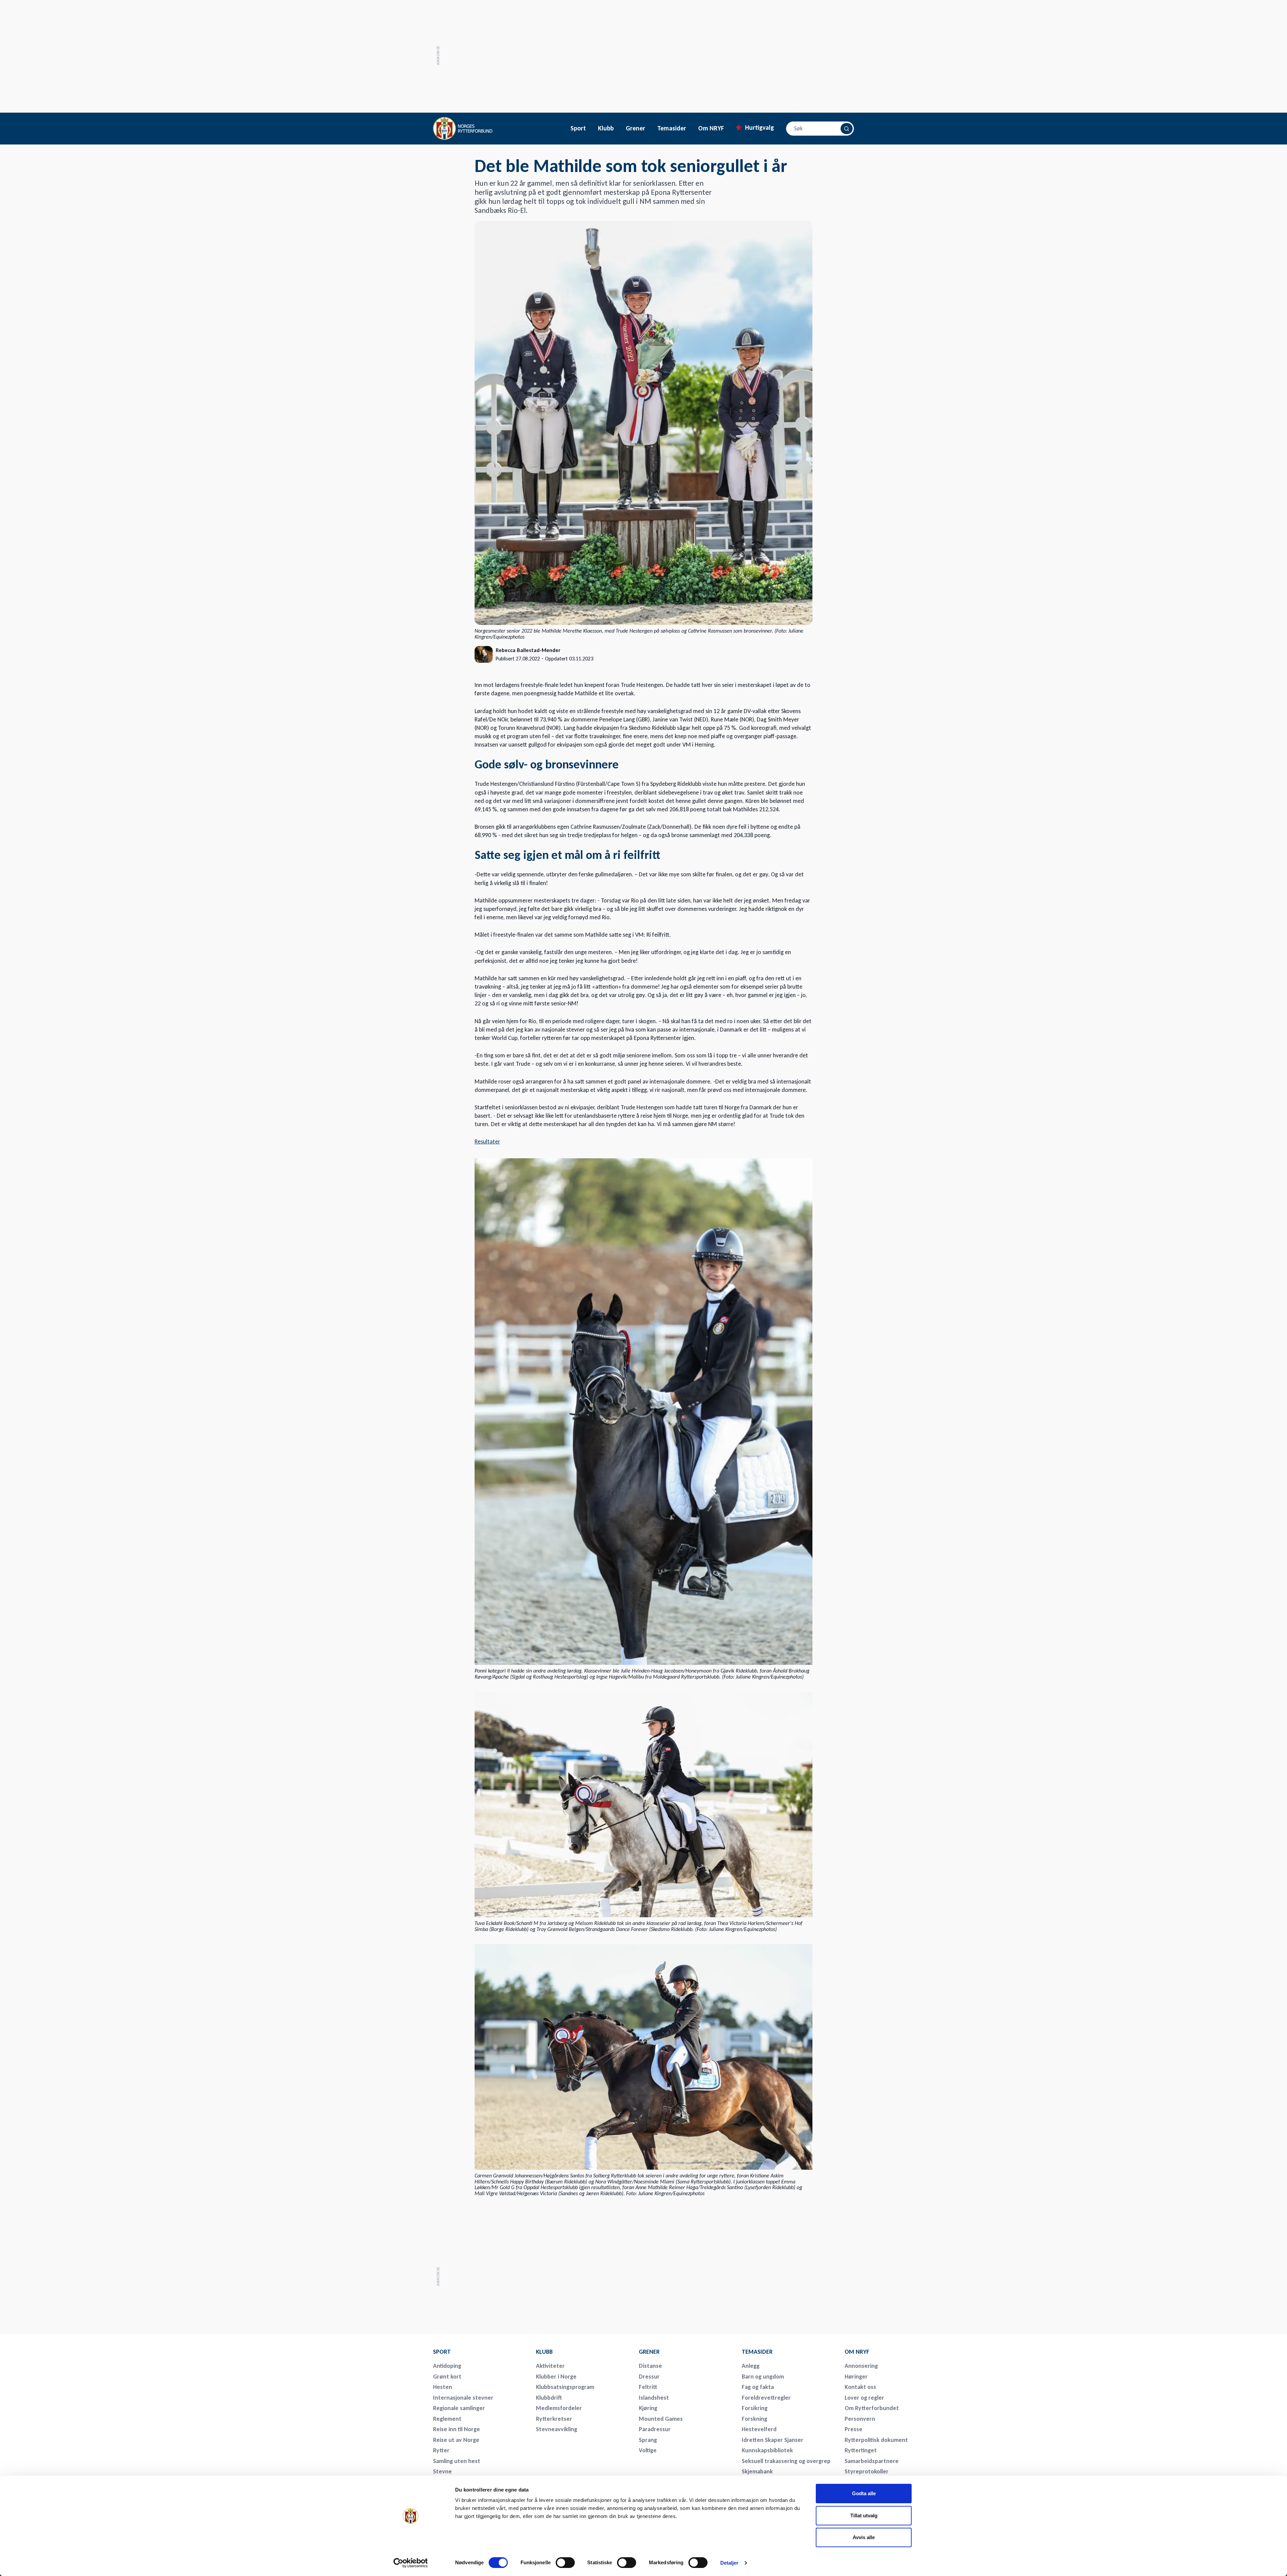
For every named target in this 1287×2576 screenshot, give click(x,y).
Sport (578, 128)
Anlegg (751, 2366)
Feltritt (648, 2387)
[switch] (565, 2563)
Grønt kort (447, 2377)
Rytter (441, 2450)
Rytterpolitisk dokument (876, 2440)
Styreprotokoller (867, 2471)
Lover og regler (864, 2398)
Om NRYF (711, 128)
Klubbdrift (549, 2398)
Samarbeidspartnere (872, 2461)
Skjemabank (757, 2471)
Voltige (648, 2450)
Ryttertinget (861, 2450)
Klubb (606, 128)
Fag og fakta (758, 2387)
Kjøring (648, 2408)
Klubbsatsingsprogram (565, 2387)
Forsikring (755, 2408)
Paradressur (655, 2429)
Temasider (672, 128)
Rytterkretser (554, 2419)
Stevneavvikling (557, 2429)
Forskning (754, 2419)
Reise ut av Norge (456, 2440)
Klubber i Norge (556, 2377)
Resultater (487, 1141)
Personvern (860, 2419)
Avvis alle (864, 2537)
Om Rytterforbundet (872, 2408)
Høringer (856, 2377)
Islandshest (654, 2398)
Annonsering (861, 2366)
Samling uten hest (457, 2461)
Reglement (447, 2419)
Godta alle (864, 2493)
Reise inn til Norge (456, 2429)
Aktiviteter (550, 2366)
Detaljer (729, 2563)
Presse (853, 2429)
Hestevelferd (759, 2429)
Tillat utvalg (864, 2515)
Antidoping (447, 2366)
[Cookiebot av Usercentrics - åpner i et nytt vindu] (411, 2563)
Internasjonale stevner (463, 2398)
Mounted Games (661, 2419)
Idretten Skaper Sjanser (773, 2440)
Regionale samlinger (459, 2408)
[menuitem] (480, 2352)
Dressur (649, 2377)
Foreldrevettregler (766, 2398)
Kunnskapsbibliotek (767, 2450)
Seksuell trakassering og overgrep (786, 2461)
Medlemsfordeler (559, 2408)
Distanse (650, 2366)
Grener (635, 128)
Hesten (443, 2387)
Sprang (648, 2440)
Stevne (442, 2471)
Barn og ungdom (763, 2377)
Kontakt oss (860, 2387)
